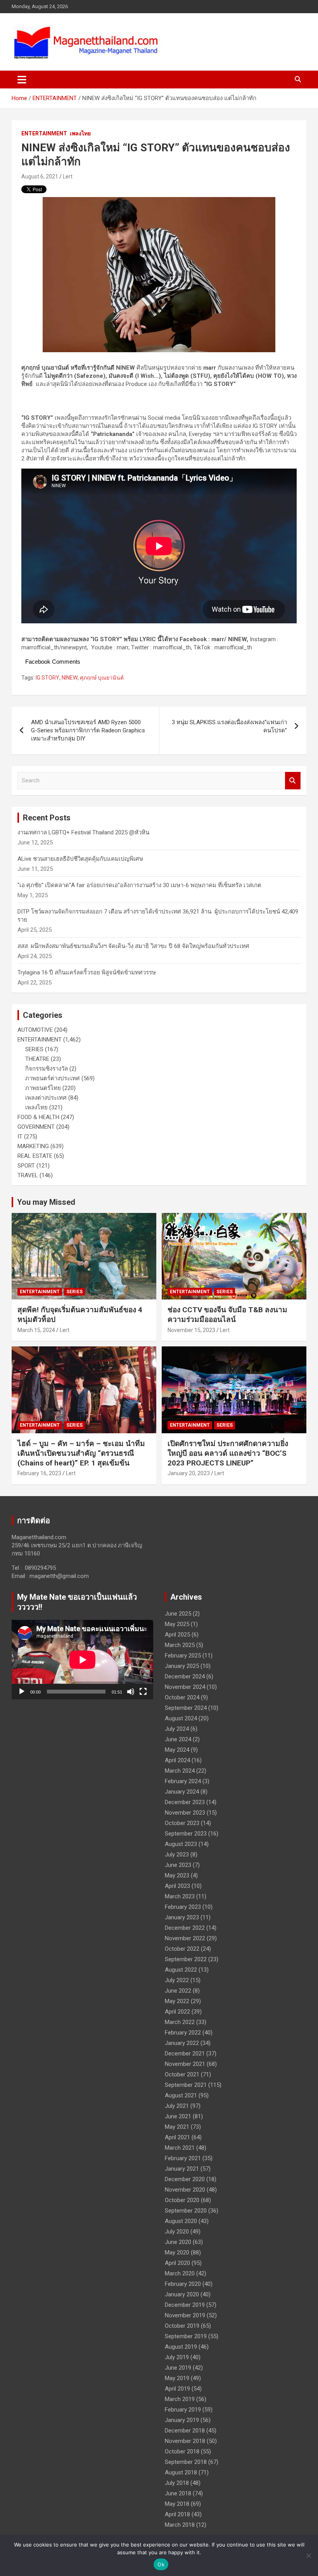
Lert (68, 176)
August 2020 (181, 2221)
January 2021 (182, 2169)
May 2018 (177, 2504)
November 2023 (185, 1813)
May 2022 (177, 2001)
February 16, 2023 (39, 1473)
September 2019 (186, 2336)
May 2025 (177, 1624)
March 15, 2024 (36, 1330)
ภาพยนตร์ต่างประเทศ (53, 1078)
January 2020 (182, 2294)
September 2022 (186, 1959)
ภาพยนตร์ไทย (43, 1088)
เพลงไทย (80, 133)
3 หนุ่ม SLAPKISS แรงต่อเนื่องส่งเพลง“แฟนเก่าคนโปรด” (229, 726)
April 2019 (177, 2389)
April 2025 (177, 1635)
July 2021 (177, 2106)
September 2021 (186, 2085)
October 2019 (182, 2326)
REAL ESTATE (35, 1156)
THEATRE (37, 1059)
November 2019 (185, 2315)
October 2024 (182, 1697)
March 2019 (180, 2399)
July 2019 (177, 2357)
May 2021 (177, 2127)
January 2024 (182, 1792)
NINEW (70, 678)
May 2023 (177, 1875)
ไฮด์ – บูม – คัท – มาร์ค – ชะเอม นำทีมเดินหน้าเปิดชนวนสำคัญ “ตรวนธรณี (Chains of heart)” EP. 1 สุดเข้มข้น (81, 1453)
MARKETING (33, 1146)
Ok (161, 2564)
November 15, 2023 (191, 1330)
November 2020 (185, 2190)
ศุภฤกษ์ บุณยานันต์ (102, 678)
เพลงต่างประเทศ (46, 1098)
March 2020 (180, 2273)
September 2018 (186, 2462)
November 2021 (185, 2064)
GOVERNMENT (36, 1127)
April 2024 (177, 1760)
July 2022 (177, 1980)
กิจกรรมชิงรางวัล (47, 1069)
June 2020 (178, 2242)
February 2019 (183, 2410)
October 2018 (182, 2451)
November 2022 (185, 1938)
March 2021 (180, 2148)
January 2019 (182, 2420)
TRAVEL (28, 1175)
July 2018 (177, 2483)
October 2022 (182, 1949)
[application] (82, 1660)
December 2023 (185, 1802)
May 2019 (177, 2378)
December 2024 (185, 1676)
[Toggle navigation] (22, 80)
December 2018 (185, 2431)
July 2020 (177, 2232)
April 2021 (177, 2137)
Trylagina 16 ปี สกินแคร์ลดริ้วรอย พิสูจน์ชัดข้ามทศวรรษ (87, 972)
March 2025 (180, 1645)
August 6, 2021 (40, 176)
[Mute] (131, 1692)
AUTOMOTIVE (35, 1030)
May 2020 (177, 2252)
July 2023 (177, 1855)
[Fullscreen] (143, 1692)
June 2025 (178, 1614)
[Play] (22, 1692)
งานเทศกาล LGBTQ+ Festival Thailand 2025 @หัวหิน (83, 832)
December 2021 (185, 2054)
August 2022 (181, 1970)
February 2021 (183, 2158)
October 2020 (182, 2200)
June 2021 (178, 2116)
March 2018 (180, 2525)
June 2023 (178, 1865)
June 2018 (178, 2493)
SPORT (26, 1166)
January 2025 (182, 1666)
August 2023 (181, 1844)
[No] (308, 2555)
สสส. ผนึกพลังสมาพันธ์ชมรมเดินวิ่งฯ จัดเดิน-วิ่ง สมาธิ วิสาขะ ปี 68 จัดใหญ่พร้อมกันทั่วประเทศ (133, 946)
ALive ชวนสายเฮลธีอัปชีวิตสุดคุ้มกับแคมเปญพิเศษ (80, 859)
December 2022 (185, 1928)
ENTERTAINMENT (44, 133)
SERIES (34, 1049)
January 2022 (182, 2043)
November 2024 (185, 1687)
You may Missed (46, 1202)
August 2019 (181, 2347)
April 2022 (177, 2012)
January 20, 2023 (189, 1473)
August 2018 (181, 2472)
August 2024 (181, 1718)
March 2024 (180, 1771)
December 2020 (185, 2179)
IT (20, 1137)
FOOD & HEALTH (38, 1117)
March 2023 (180, 1896)
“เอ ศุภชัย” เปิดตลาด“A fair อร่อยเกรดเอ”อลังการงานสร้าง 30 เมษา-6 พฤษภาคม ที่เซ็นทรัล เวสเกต (139, 885)
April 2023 (177, 1886)
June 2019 (178, 2368)
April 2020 (177, 2263)
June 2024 (178, 1739)
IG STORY (48, 678)
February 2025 (183, 1656)
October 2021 (182, 2074)
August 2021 (181, 2095)
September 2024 (186, 1708)
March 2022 (180, 2022)
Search (293, 781)
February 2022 (183, 2033)
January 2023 (182, 1917)
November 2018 (185, 2441)
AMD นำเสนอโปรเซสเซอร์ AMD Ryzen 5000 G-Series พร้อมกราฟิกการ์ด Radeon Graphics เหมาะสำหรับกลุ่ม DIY (88, 730)
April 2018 (177, 2514)
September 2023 (186, 1834)
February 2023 (183, 1907)
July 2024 (177, 1729)
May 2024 (177, 1750)
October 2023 (182, 1823)
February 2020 (183, 2284)
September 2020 (186, 2211)
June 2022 (178, 1991)
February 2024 (183, 1781)
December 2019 (185, 2305)
